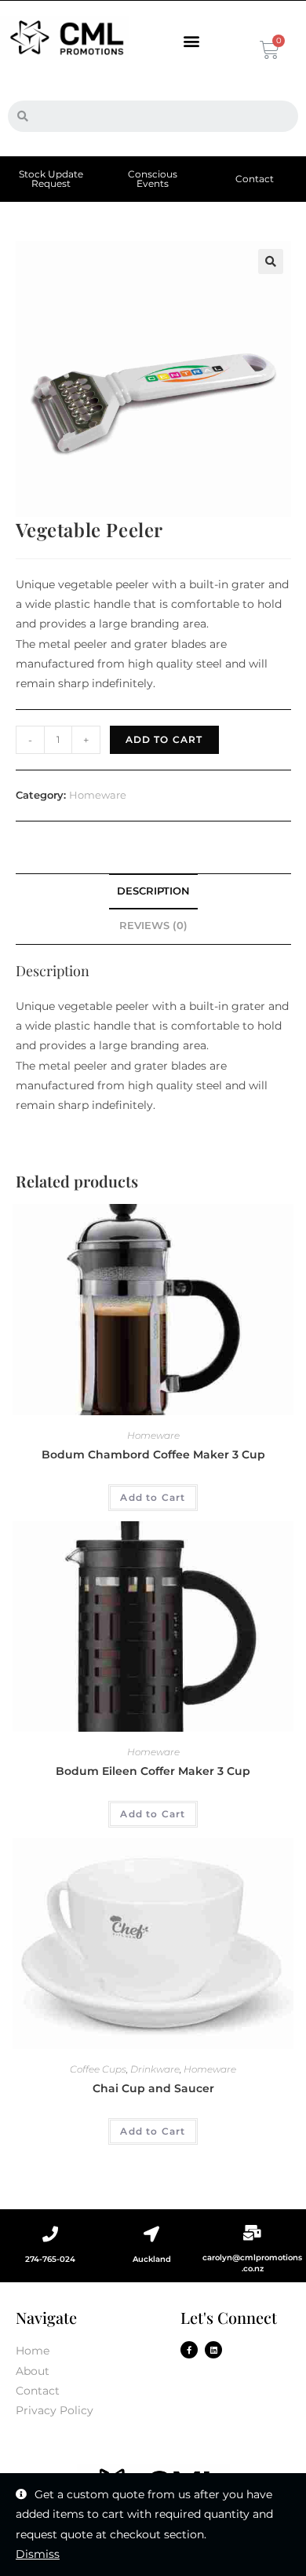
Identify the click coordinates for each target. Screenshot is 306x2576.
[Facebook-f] (189, 2350)
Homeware (98, 795)
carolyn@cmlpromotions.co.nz (252, 2263)
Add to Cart (164, 739)
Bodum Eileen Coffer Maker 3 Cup (153, 1771)
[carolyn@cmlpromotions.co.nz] (253, 2233)
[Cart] (268, 50)
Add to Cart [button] (153, 1497)
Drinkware (155, 2069)
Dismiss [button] (38, 2554)
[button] (191, 41)
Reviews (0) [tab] (153, 926)
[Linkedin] (213, 2350)
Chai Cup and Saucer (153, 2088)
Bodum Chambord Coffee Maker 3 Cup (153, 1454)
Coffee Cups (98, 2069)
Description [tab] (153, 891)
